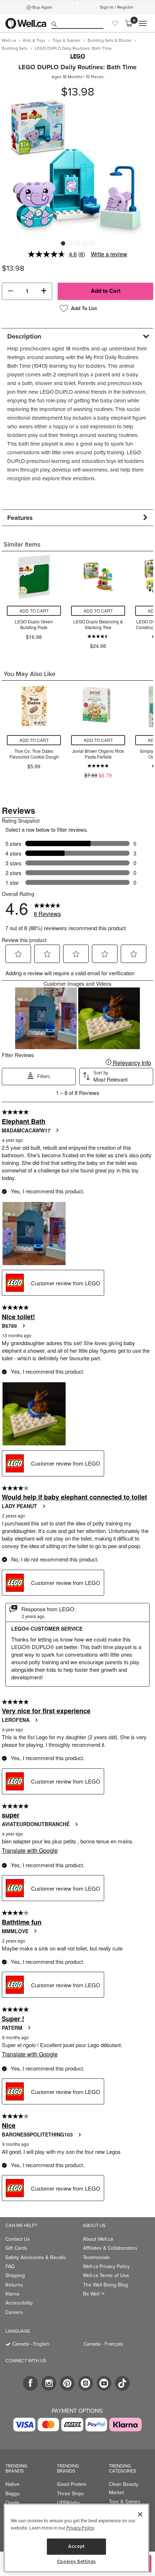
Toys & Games (125, 2502)
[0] (129, 23)
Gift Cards (16, 2248)
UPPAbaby (68, 2503)
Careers (14, 2312)
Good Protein (72, 2484)
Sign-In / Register (117, 7)
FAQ (10, 2266)
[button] (10, 291)
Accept (76, 2546)
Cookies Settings (77, 2562)
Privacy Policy (80, 2528)
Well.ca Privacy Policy (106, 2266)
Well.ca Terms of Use (106, 2275)
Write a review (109, 254)
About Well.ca (98, 2239)
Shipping (15, 2275)
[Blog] (86, 2383)
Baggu (13, 2494)
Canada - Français (103, 2344)
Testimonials (96, 2257)
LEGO (78, 56)
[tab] (77, 336)
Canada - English (31, 2344)
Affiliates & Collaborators (110, 2248)
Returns (14, 2285)
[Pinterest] (67, 2383)
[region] (76, 2538)
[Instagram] (49, 2383)
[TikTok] (122, 2383)
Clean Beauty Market (124, 2488)
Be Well (94, 2294)
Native (12, 2484)
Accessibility (19, 2303)
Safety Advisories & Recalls (36, 2257)
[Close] (140, 2514)
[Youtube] (104, 2383)
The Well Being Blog (105, 2285)
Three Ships (70, 2494)
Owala (12, 2503)
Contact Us (18, 2239)
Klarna (12, 2294)
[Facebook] (30, 2383)
